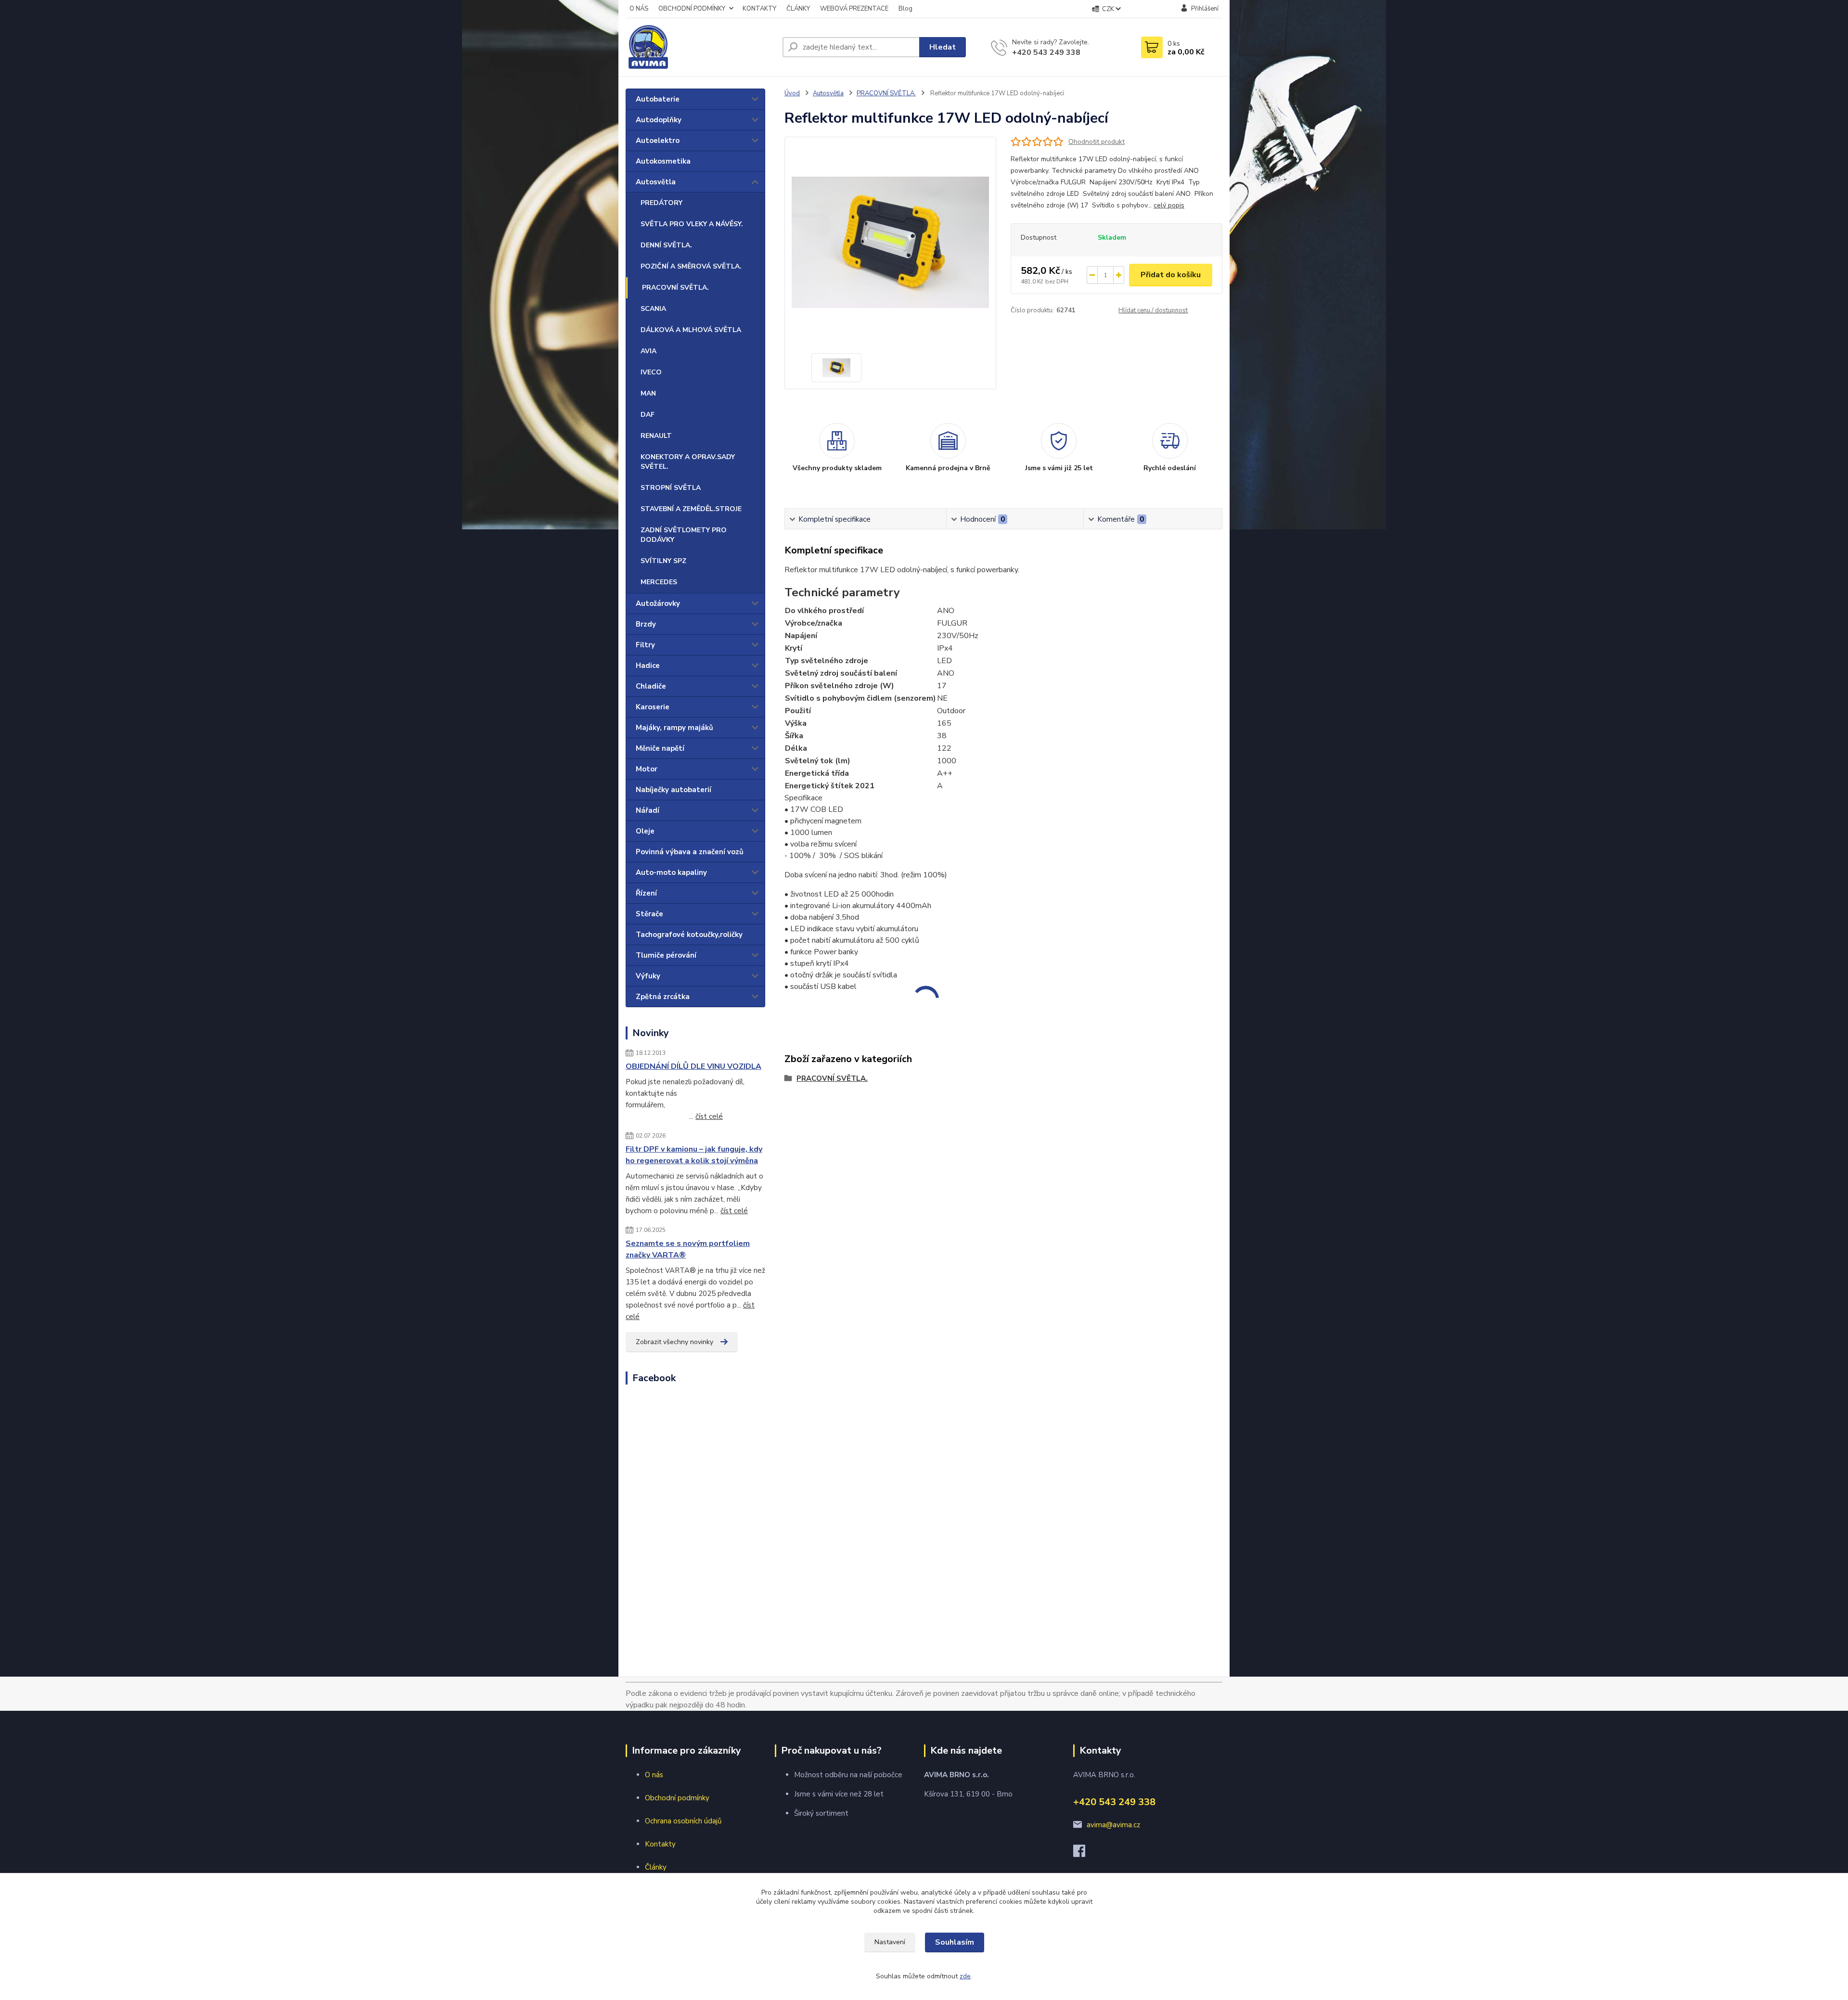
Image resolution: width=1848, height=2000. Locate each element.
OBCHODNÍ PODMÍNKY (692, 9)
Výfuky (648, 976)
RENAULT (656, 436)
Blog (905, 9)
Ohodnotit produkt (1097, 142)
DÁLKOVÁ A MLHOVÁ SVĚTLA (691, 330)
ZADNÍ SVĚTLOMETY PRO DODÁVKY (684, 535)
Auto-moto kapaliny (671, 872)
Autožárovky (658, 603)
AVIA (648, 351)
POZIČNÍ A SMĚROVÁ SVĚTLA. (691, 266)
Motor (647, 769)
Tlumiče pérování (666, 955)
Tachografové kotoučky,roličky (689, 935)
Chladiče (651, 686)
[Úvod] (700, 47)
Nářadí (648, 810)
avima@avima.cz (1113, 1825)
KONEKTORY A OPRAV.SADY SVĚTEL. (688, 462)
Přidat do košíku (1171, 275)
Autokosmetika (663, 161)
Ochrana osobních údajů (683, 1821)
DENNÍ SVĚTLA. (666, 245)
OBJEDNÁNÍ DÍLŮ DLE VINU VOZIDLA (693, 1066)
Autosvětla (656, 182)
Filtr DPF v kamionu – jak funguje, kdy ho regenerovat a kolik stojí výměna (694, 1155)
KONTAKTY (759, 9)
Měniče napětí (660, 748)
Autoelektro (658, 141)
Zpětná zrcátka (663, 997)
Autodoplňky (659, 120)
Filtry (645, 645)
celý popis (1169, 205)
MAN (648, 393)
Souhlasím (955, 1942)
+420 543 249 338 (1046, 52)
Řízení (646, 893)
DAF (648, 415)
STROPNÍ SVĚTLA (671, 488)
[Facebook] (1084, 1854)
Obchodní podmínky (677, 1798)
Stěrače (649, 914)
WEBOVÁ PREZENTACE (854, 9)
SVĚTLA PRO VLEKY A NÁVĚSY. (692, 224)
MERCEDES (659, 582)
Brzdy (646, 624)
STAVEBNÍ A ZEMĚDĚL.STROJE (691, 509)
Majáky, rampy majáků (674, 728)
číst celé (709, 1116)
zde (965, 1976)
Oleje (645, 831)
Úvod (792, 93)
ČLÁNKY (798, 9)
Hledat (943, 47)
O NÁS (639, 9)
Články (656, 1867)
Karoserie (653, 707)
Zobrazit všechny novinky (674, 1342)
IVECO (651, 372)
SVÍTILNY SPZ (663, 561)
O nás (654, 1775)
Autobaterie (658, 99)
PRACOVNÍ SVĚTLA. (675, 288)
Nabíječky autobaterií (674, 790)
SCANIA (653, 309)
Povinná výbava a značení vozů (690, 852)
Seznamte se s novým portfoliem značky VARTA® (688, 1249)
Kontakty (660, 1844)
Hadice (648, 666)
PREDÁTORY (661, 203)
